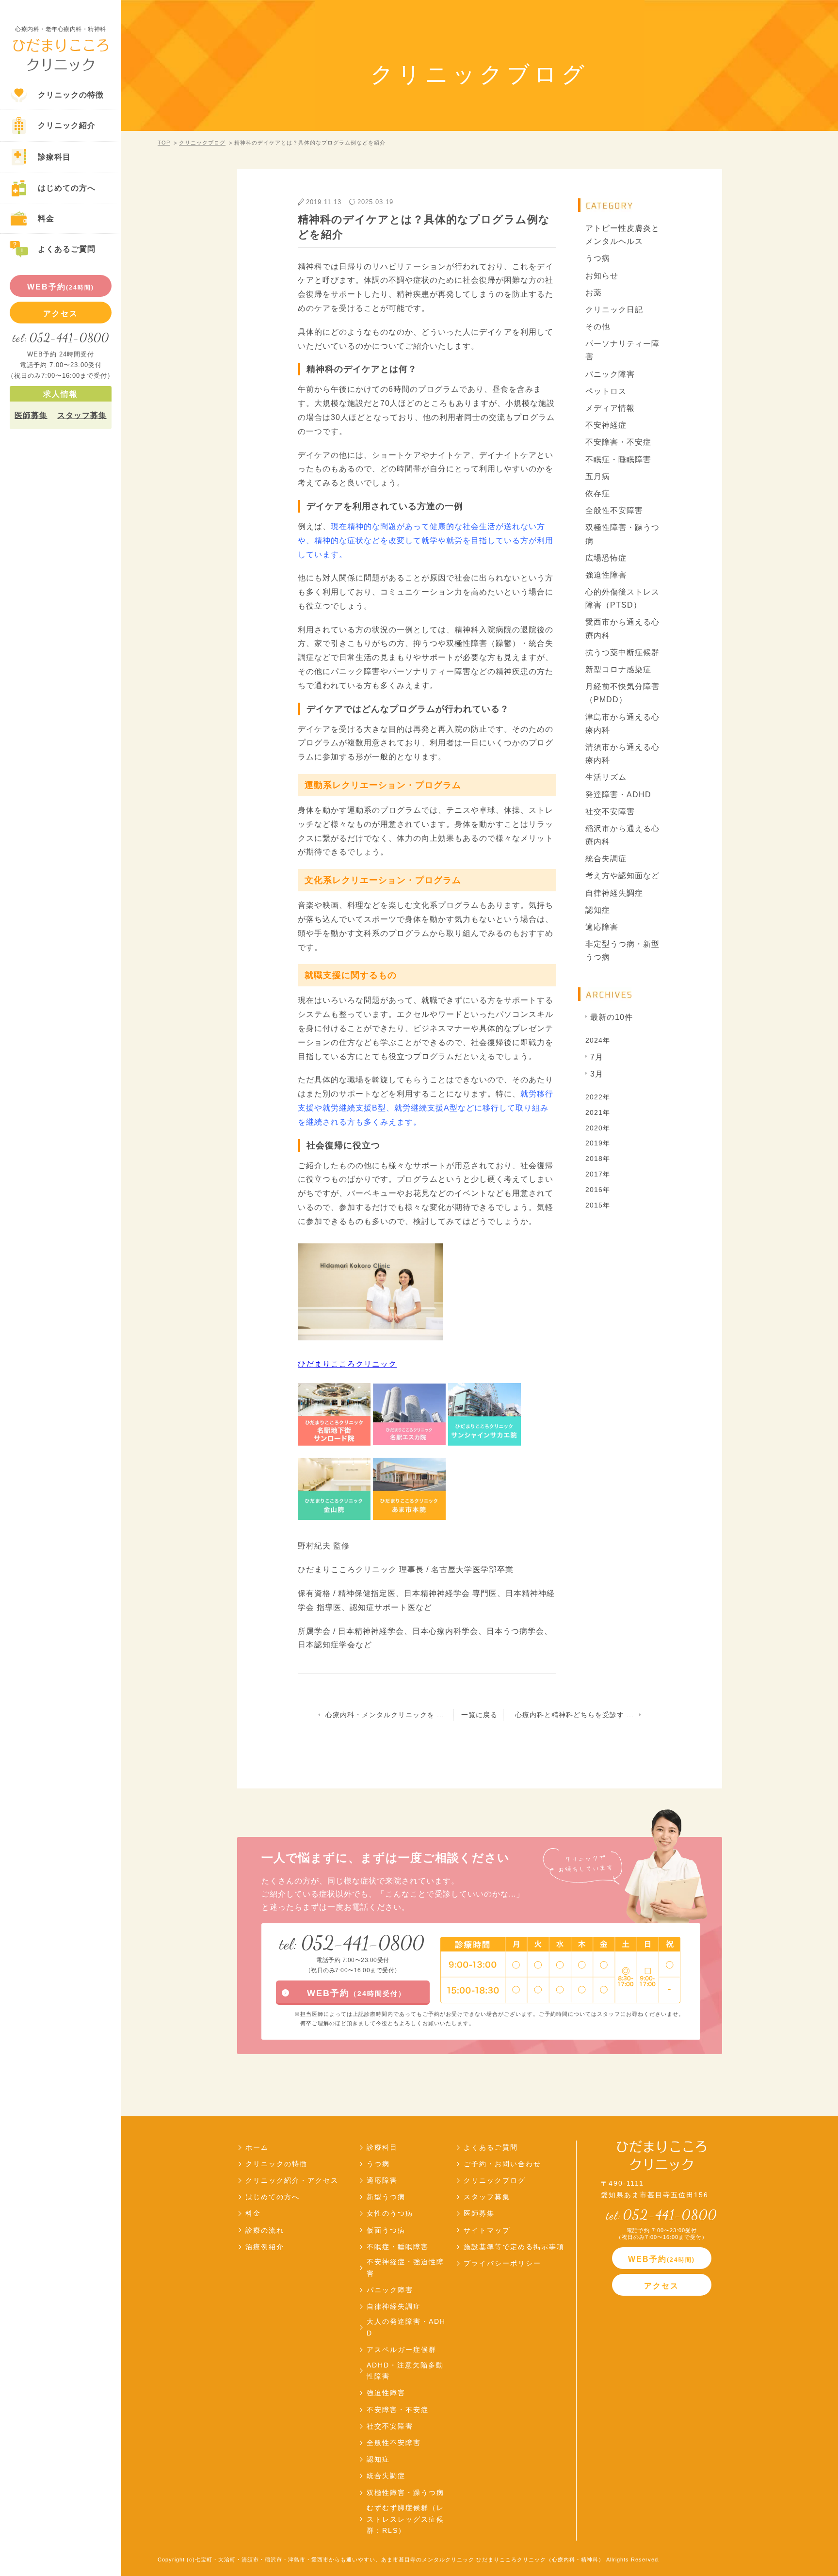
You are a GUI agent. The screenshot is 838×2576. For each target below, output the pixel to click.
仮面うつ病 (386, 2230)
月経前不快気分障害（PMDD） (622, 693)
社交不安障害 (610, 812)
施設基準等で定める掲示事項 (514, 2247)
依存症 (598, 493)
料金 (253, 2213)
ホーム (257, 2147)
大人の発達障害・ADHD (406, 2327)
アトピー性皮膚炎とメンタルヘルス (622, 235)
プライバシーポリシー (502, 2263)
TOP (164, 143)
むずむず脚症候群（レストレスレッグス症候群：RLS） (405, 2519)
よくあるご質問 (491, 2147)
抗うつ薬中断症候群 (622, 652)
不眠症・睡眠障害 (618, 459)
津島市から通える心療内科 (622, 724)
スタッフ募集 (82, 415)
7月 (597, 1057)
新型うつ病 (386, 2197)
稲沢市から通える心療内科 (622, 835)
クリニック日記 (614, 310)
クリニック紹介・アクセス (292, 2180)
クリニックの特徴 (276, 2164)
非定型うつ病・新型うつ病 (622, 950)
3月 (597, 1074)
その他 (598, 327)
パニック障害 (610, 374)
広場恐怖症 (606, 558)
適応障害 (602, 927)
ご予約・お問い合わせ (502, 2164)
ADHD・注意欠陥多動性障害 (405, 2371)
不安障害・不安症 (618, 442)
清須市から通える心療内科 (622, 754)
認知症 (598, 910)
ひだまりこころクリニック (347, 1364)
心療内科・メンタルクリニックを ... (385, 1715)
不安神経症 (606, 425)
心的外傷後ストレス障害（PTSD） (622, 598)
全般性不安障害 (614, 510)
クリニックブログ (202, 143)
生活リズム (606, 777)
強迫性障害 (606, 575)
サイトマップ (487, 2230)
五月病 (598, 476)
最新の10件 (612, 1017)
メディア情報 (610, 408)
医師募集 (31, 415)
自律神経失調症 (614, 893)
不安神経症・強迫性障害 (405, 2268)
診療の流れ (265, 2230)
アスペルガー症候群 (402, 2350)
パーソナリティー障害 (622, 350)
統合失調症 (606, 859)
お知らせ (602, 276)
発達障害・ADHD (618, 795)
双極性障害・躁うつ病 (622, 534)
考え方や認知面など (622, 876)
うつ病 (598, 258)
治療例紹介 (265, 2247)
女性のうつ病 (390, 2213)
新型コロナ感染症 (618, 669)
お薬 (594, 293)
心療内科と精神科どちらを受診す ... (574, 1715)
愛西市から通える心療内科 (622, 628)
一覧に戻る (479, 1715)
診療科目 (382, 2147)
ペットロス (606, 391)
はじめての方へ (273, 2197)
